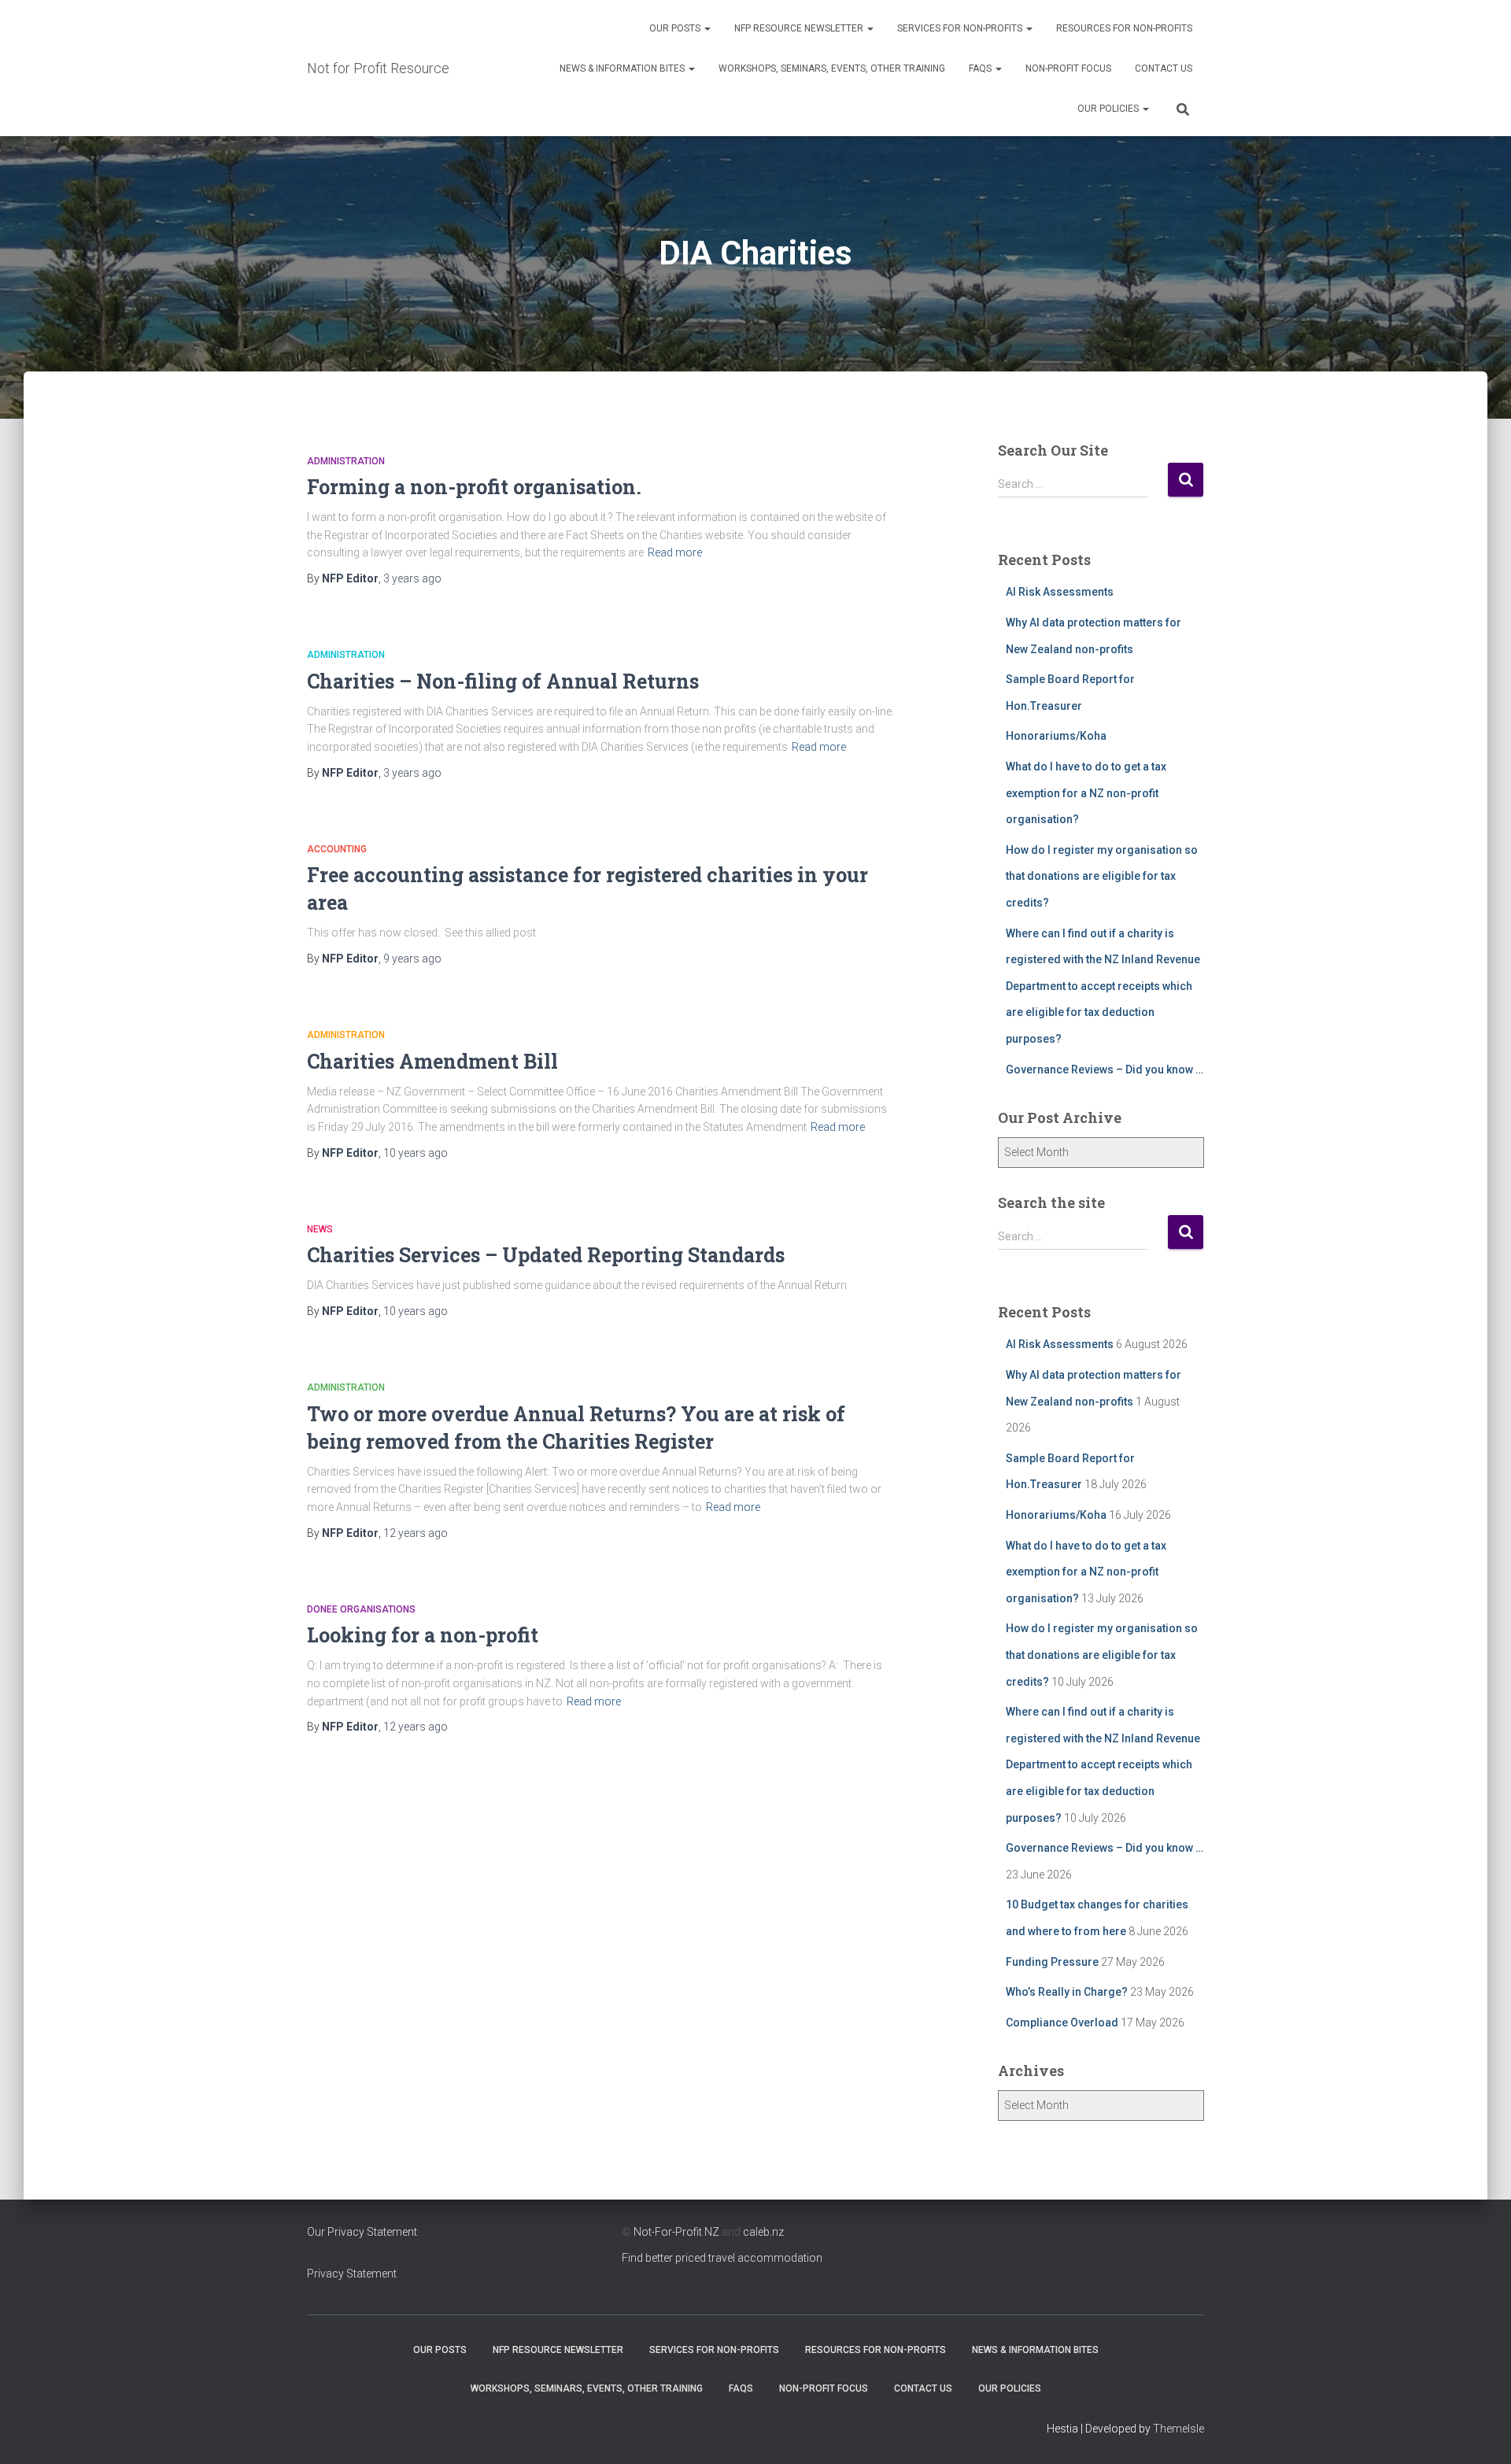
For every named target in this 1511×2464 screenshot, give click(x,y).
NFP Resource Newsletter (800, 28)
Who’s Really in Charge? (1067, 1992)
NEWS (320, 1229)
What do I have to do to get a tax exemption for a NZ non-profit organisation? (1086, 793)
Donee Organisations (361, 1609)
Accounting (337, 849)
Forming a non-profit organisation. (474, 487)
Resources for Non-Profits (1124, 28)
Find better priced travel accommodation (722, 2258)
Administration (346, 461)
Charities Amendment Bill (432, 1061)
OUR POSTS (676, 28)
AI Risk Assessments (1060, 592)
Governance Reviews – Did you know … (1105, 1069)
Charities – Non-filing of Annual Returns (503, 681)
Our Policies (1109, 109)
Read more (675, 552)
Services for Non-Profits (961, 28)
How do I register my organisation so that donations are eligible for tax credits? (1102, 876)
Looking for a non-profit (423, 1635)
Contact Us (1164, 68)
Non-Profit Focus (1068, 68)
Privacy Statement (352, 2274)
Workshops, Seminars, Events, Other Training (832, 68)
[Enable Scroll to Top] (1480, 2433)
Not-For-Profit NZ (676, 2232)
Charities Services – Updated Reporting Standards (546, 1255)
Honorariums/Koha (1056, 736)
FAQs (981, 68)
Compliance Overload (1062, 2023)
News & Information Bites (623, 68)
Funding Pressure (1052, 1962)
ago (412, 578)
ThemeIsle (1179, 2429)
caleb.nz (763, 2232)
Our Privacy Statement (362, 2232)
